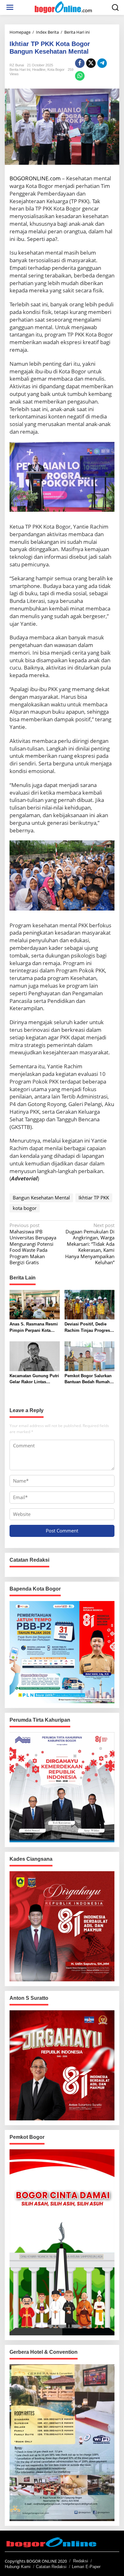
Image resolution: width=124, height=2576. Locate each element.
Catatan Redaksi (51, 2567)
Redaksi (81, 2561)
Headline (39, 70)
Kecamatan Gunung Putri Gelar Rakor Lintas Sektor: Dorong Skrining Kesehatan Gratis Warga (34, 1379)
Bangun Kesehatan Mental (41, 1198)
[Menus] (10, 7)
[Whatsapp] (80, 76)
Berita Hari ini (20, 70)
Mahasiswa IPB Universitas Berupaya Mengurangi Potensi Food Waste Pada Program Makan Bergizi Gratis (33, 1244)
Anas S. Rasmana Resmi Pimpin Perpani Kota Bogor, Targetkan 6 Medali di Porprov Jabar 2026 (34, 1328)
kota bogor (25, 1208)
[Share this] (80, 63)
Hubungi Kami (18, 2567)
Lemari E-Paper (86, 2567)
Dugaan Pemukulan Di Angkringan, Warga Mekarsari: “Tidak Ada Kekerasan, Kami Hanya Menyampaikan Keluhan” (90, 1244)
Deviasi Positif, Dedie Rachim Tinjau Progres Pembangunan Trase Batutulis (87, 1328)
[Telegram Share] (102, 63)
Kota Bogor (56, 70)
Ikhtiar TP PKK (94, 1198)
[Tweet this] (91, 63)
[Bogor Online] (63, 7)
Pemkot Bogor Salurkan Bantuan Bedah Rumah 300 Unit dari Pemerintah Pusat (89, 1379)
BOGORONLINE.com (35, 178)
